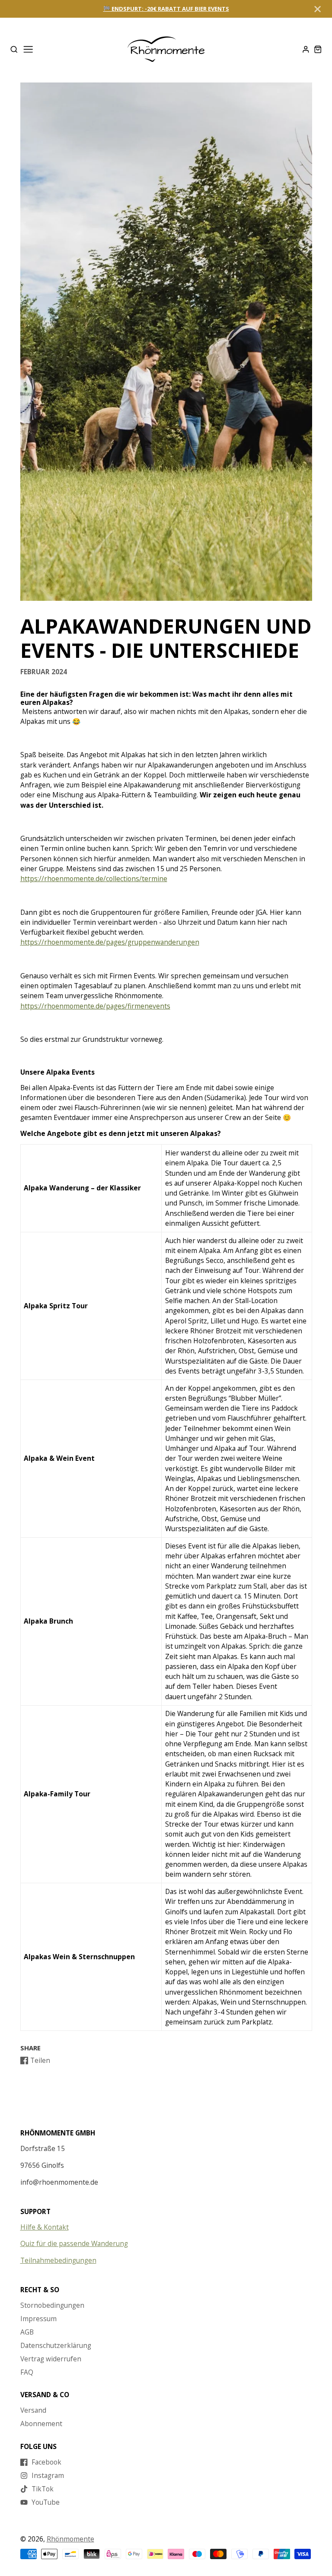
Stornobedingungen (52, 2305)
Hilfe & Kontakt (45, 2227)
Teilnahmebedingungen (58, 2260)
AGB (27, 2332)
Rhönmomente (70, 2539)
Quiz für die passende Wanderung (74, 2243)
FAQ (27, 2372)
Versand (33, 2410)
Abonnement (41, 2424)
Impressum (38, 2319)
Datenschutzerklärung (56, 2345)
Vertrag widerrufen (51, 2359)
